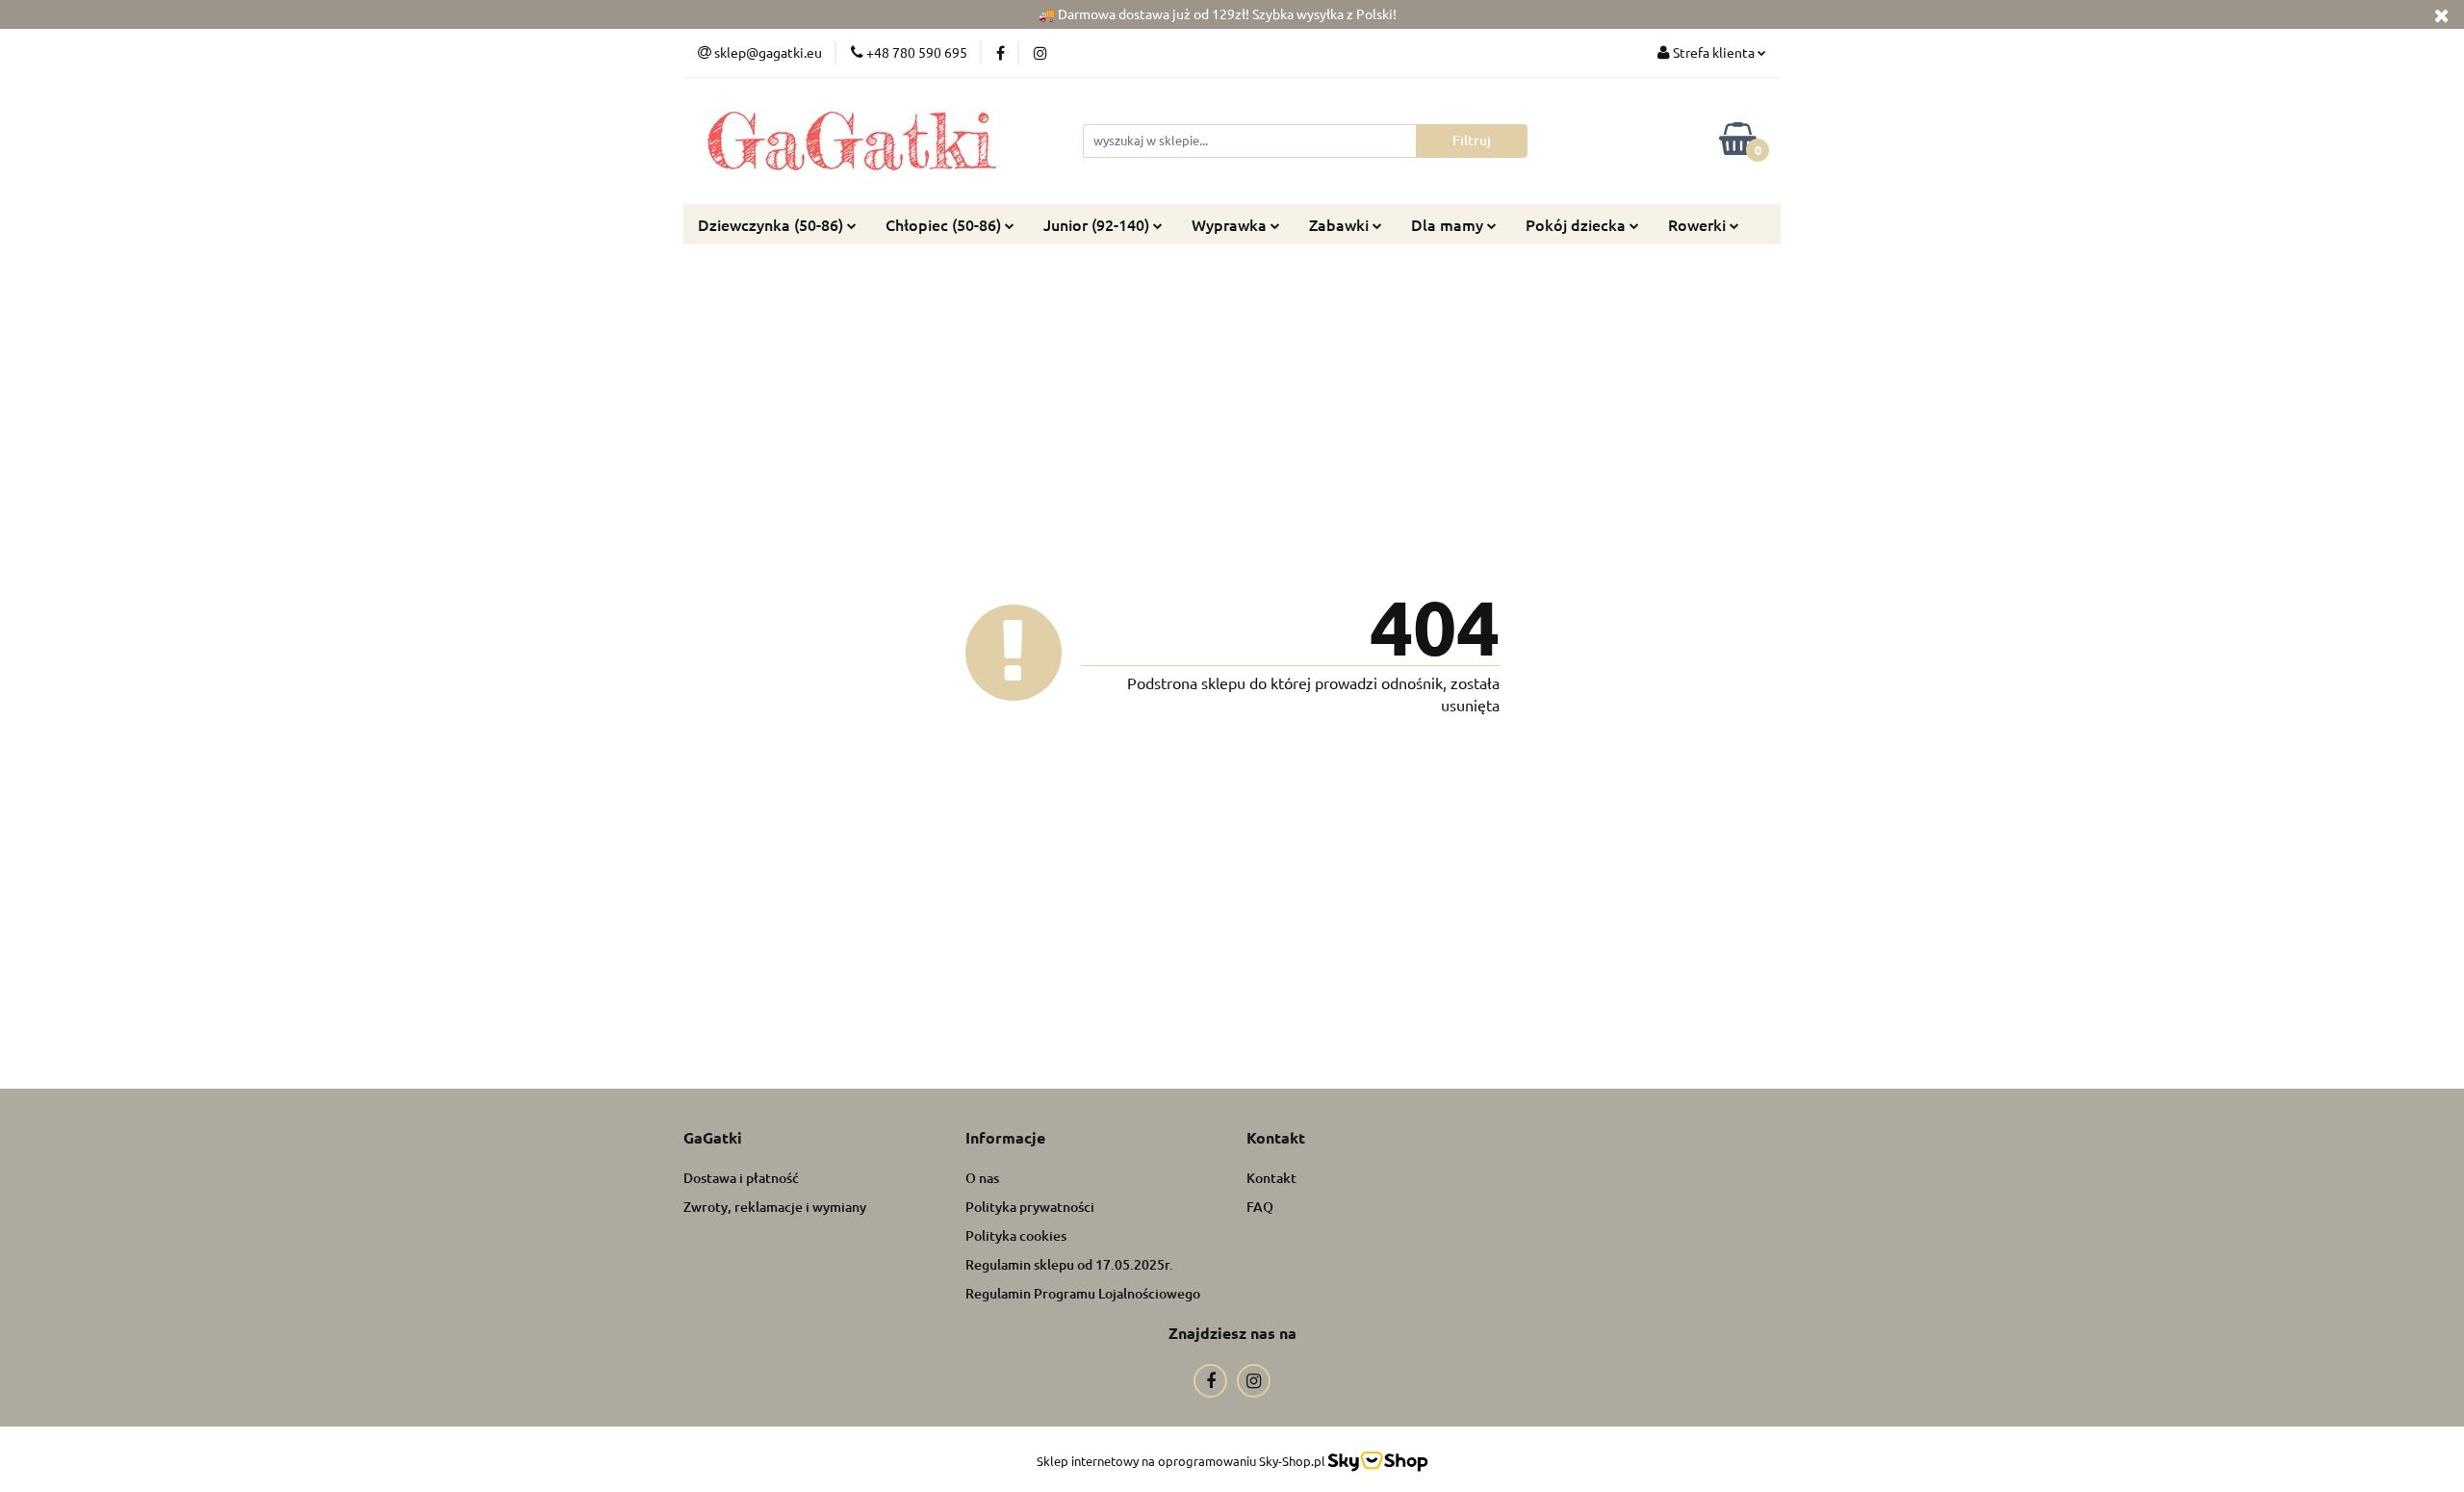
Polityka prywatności (1030, 1207)
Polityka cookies (1016, 1235)
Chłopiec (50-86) (945, 224)
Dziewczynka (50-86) (772, 224)
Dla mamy (1449, 224)
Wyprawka (1231, 224)
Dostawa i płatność (741, 1178)
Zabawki (1341, 224)
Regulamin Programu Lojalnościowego (1083, 1293)
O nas (982, 1178)
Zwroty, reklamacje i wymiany (775, 1207)
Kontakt (1271, 1178)
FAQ (1260, 1207)
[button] (713, 1138)
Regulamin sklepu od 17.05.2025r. (1069, 1264)
